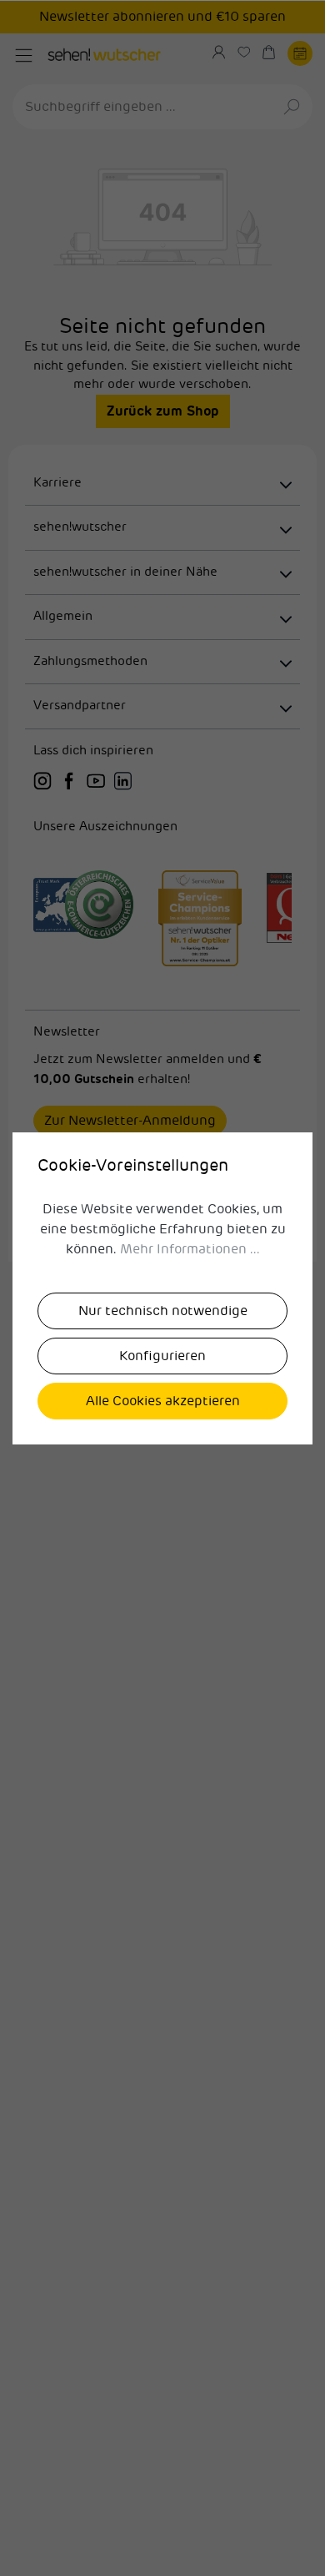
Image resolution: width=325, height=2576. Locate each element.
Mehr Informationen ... (190, 1249)
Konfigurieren (162, 1356)
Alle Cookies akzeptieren (163, 1401)
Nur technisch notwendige (163, 1311)
